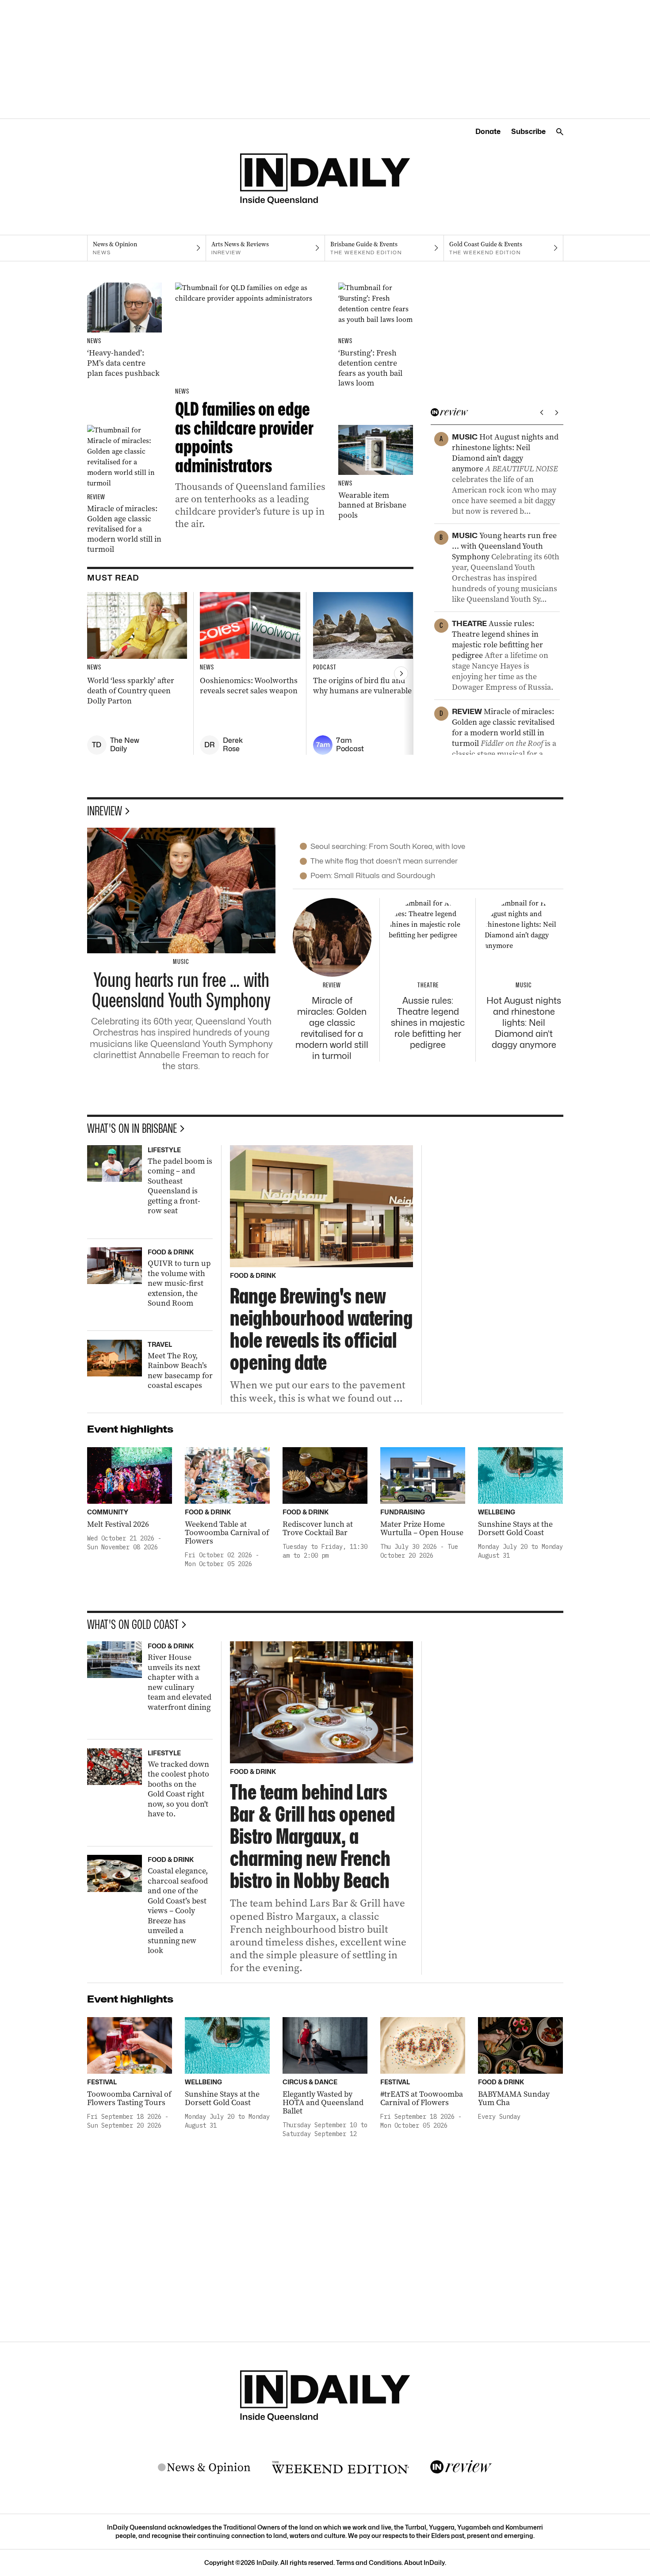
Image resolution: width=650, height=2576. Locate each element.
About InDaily (424, 2563)
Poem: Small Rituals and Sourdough (373, 875)
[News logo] (204, 2468)
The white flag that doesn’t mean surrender (384, 861)
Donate (488, 132)
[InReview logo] (461, 2467)
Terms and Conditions (369, 2563)
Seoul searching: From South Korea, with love (388, 846)
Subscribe (528, 132)
